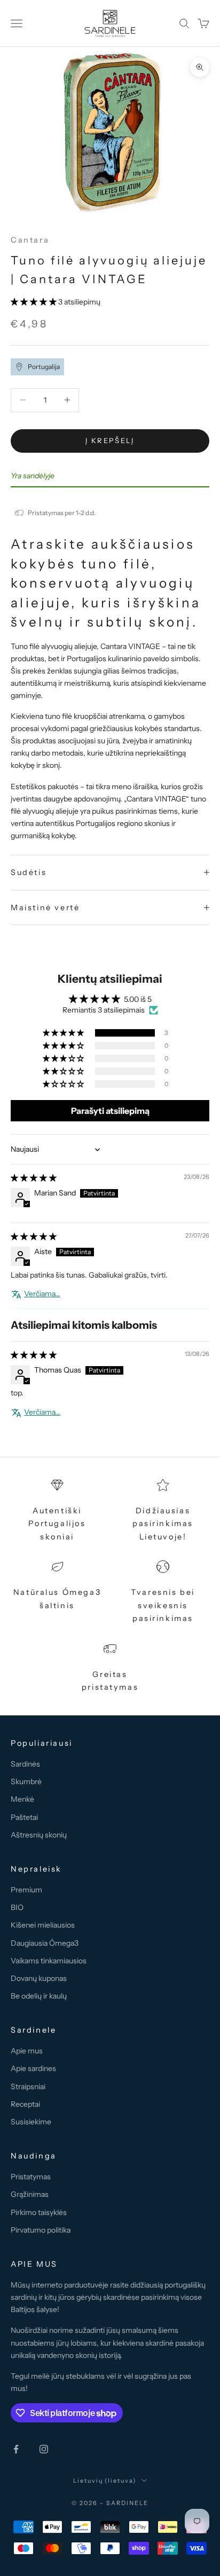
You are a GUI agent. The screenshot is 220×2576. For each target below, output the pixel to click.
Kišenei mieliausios (43, 1925)
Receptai (25, 2104)
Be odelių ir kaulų (39, 1996)
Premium (26, 1890)
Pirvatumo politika (41, 2230)
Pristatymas (31, 2177)
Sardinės (25, 1764)
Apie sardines (33, 2068)
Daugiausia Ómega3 (45, 1943)
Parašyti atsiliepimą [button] (110, 1111)
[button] (34, 302)
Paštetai (24, 1817)
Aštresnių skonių (39, 1835)
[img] (34, 1178)
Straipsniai (28, 2087)
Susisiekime (31, 2122)
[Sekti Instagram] (44, 2449)
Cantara (30, 240)
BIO (17, 1907)
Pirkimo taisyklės (39, 2212)
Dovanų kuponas (39, 1978)
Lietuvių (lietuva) (105, 2481)
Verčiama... (42, 1294)
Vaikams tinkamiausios (49, 1961)
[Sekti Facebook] (16, 2449)
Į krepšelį (110, 440)
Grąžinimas (30, 2194)
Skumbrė (26, 1781)
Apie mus (27, 2051)
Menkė (22, 1799)
